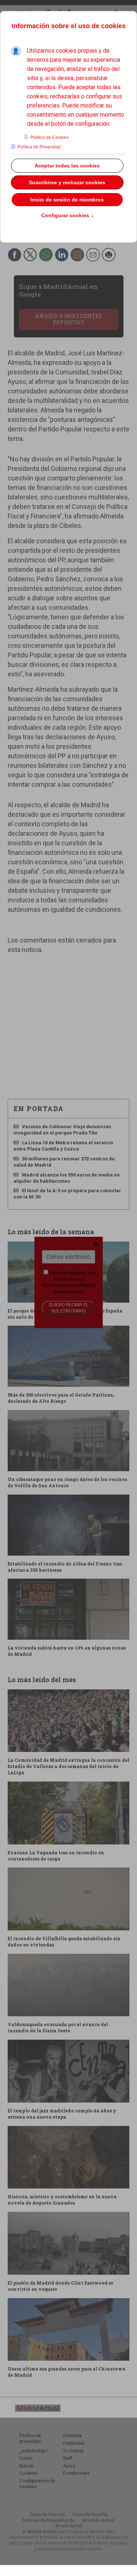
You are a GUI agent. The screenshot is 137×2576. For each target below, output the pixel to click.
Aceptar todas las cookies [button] (67, 166)
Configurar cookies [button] (68, 216)
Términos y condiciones (63, 1282)
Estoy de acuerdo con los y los (68, 1282)
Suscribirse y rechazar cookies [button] (67, 182)
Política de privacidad (75, 1288)
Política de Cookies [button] (50, 137)
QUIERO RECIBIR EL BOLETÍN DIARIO (69, 1308)
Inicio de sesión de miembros (67, 200)
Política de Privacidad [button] (39, 147)
